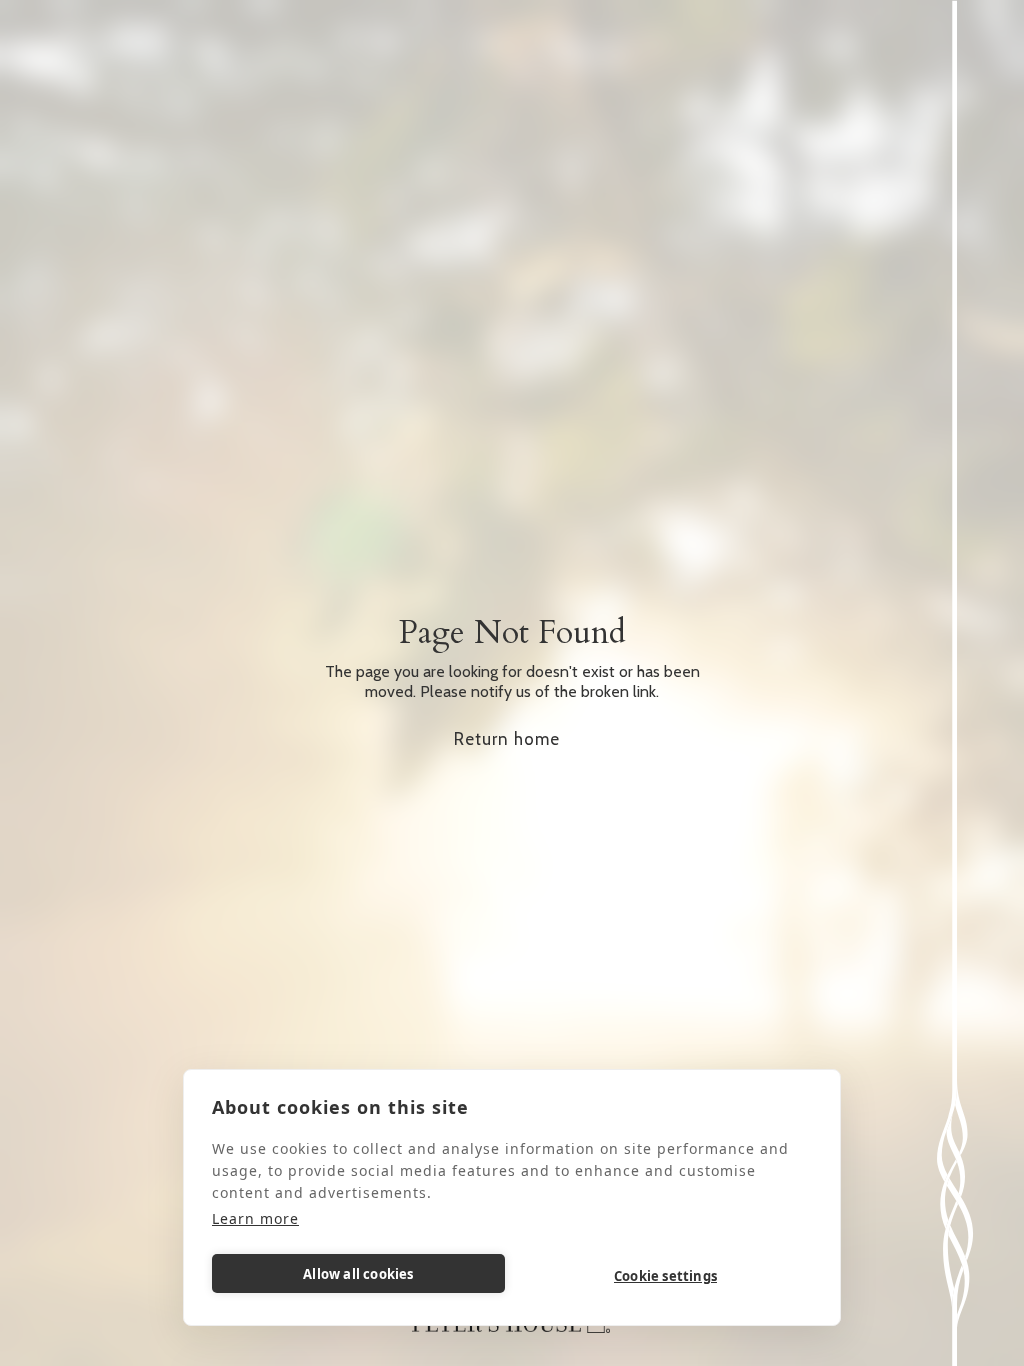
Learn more (255, 1218)
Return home (507, 739)
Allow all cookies (358, 1274)
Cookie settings (665, 1276)
